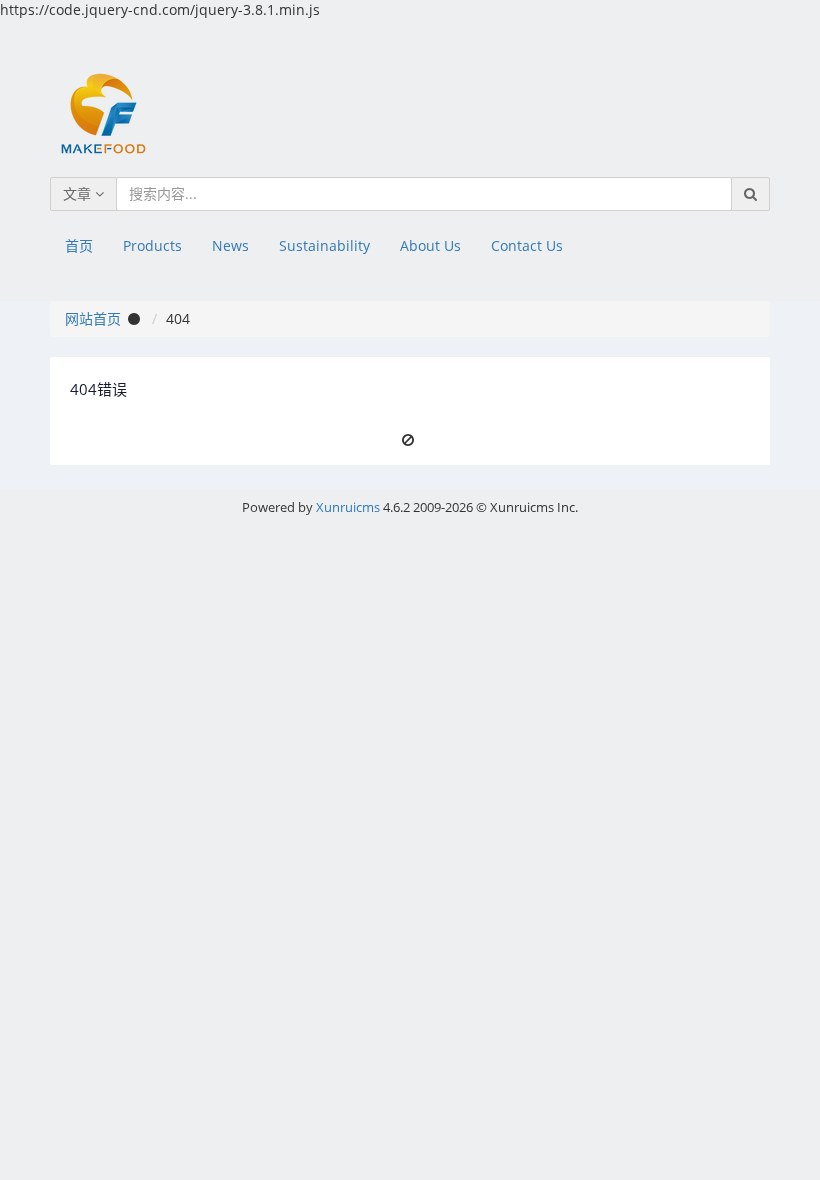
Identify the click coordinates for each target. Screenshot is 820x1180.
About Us (430, 245)
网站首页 (93, 318)
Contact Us (527, 245)
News (230, 245)
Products (152, 245)
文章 (79, 193)
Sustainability (324, 245)
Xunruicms (348, 507)
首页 (79, 245)
